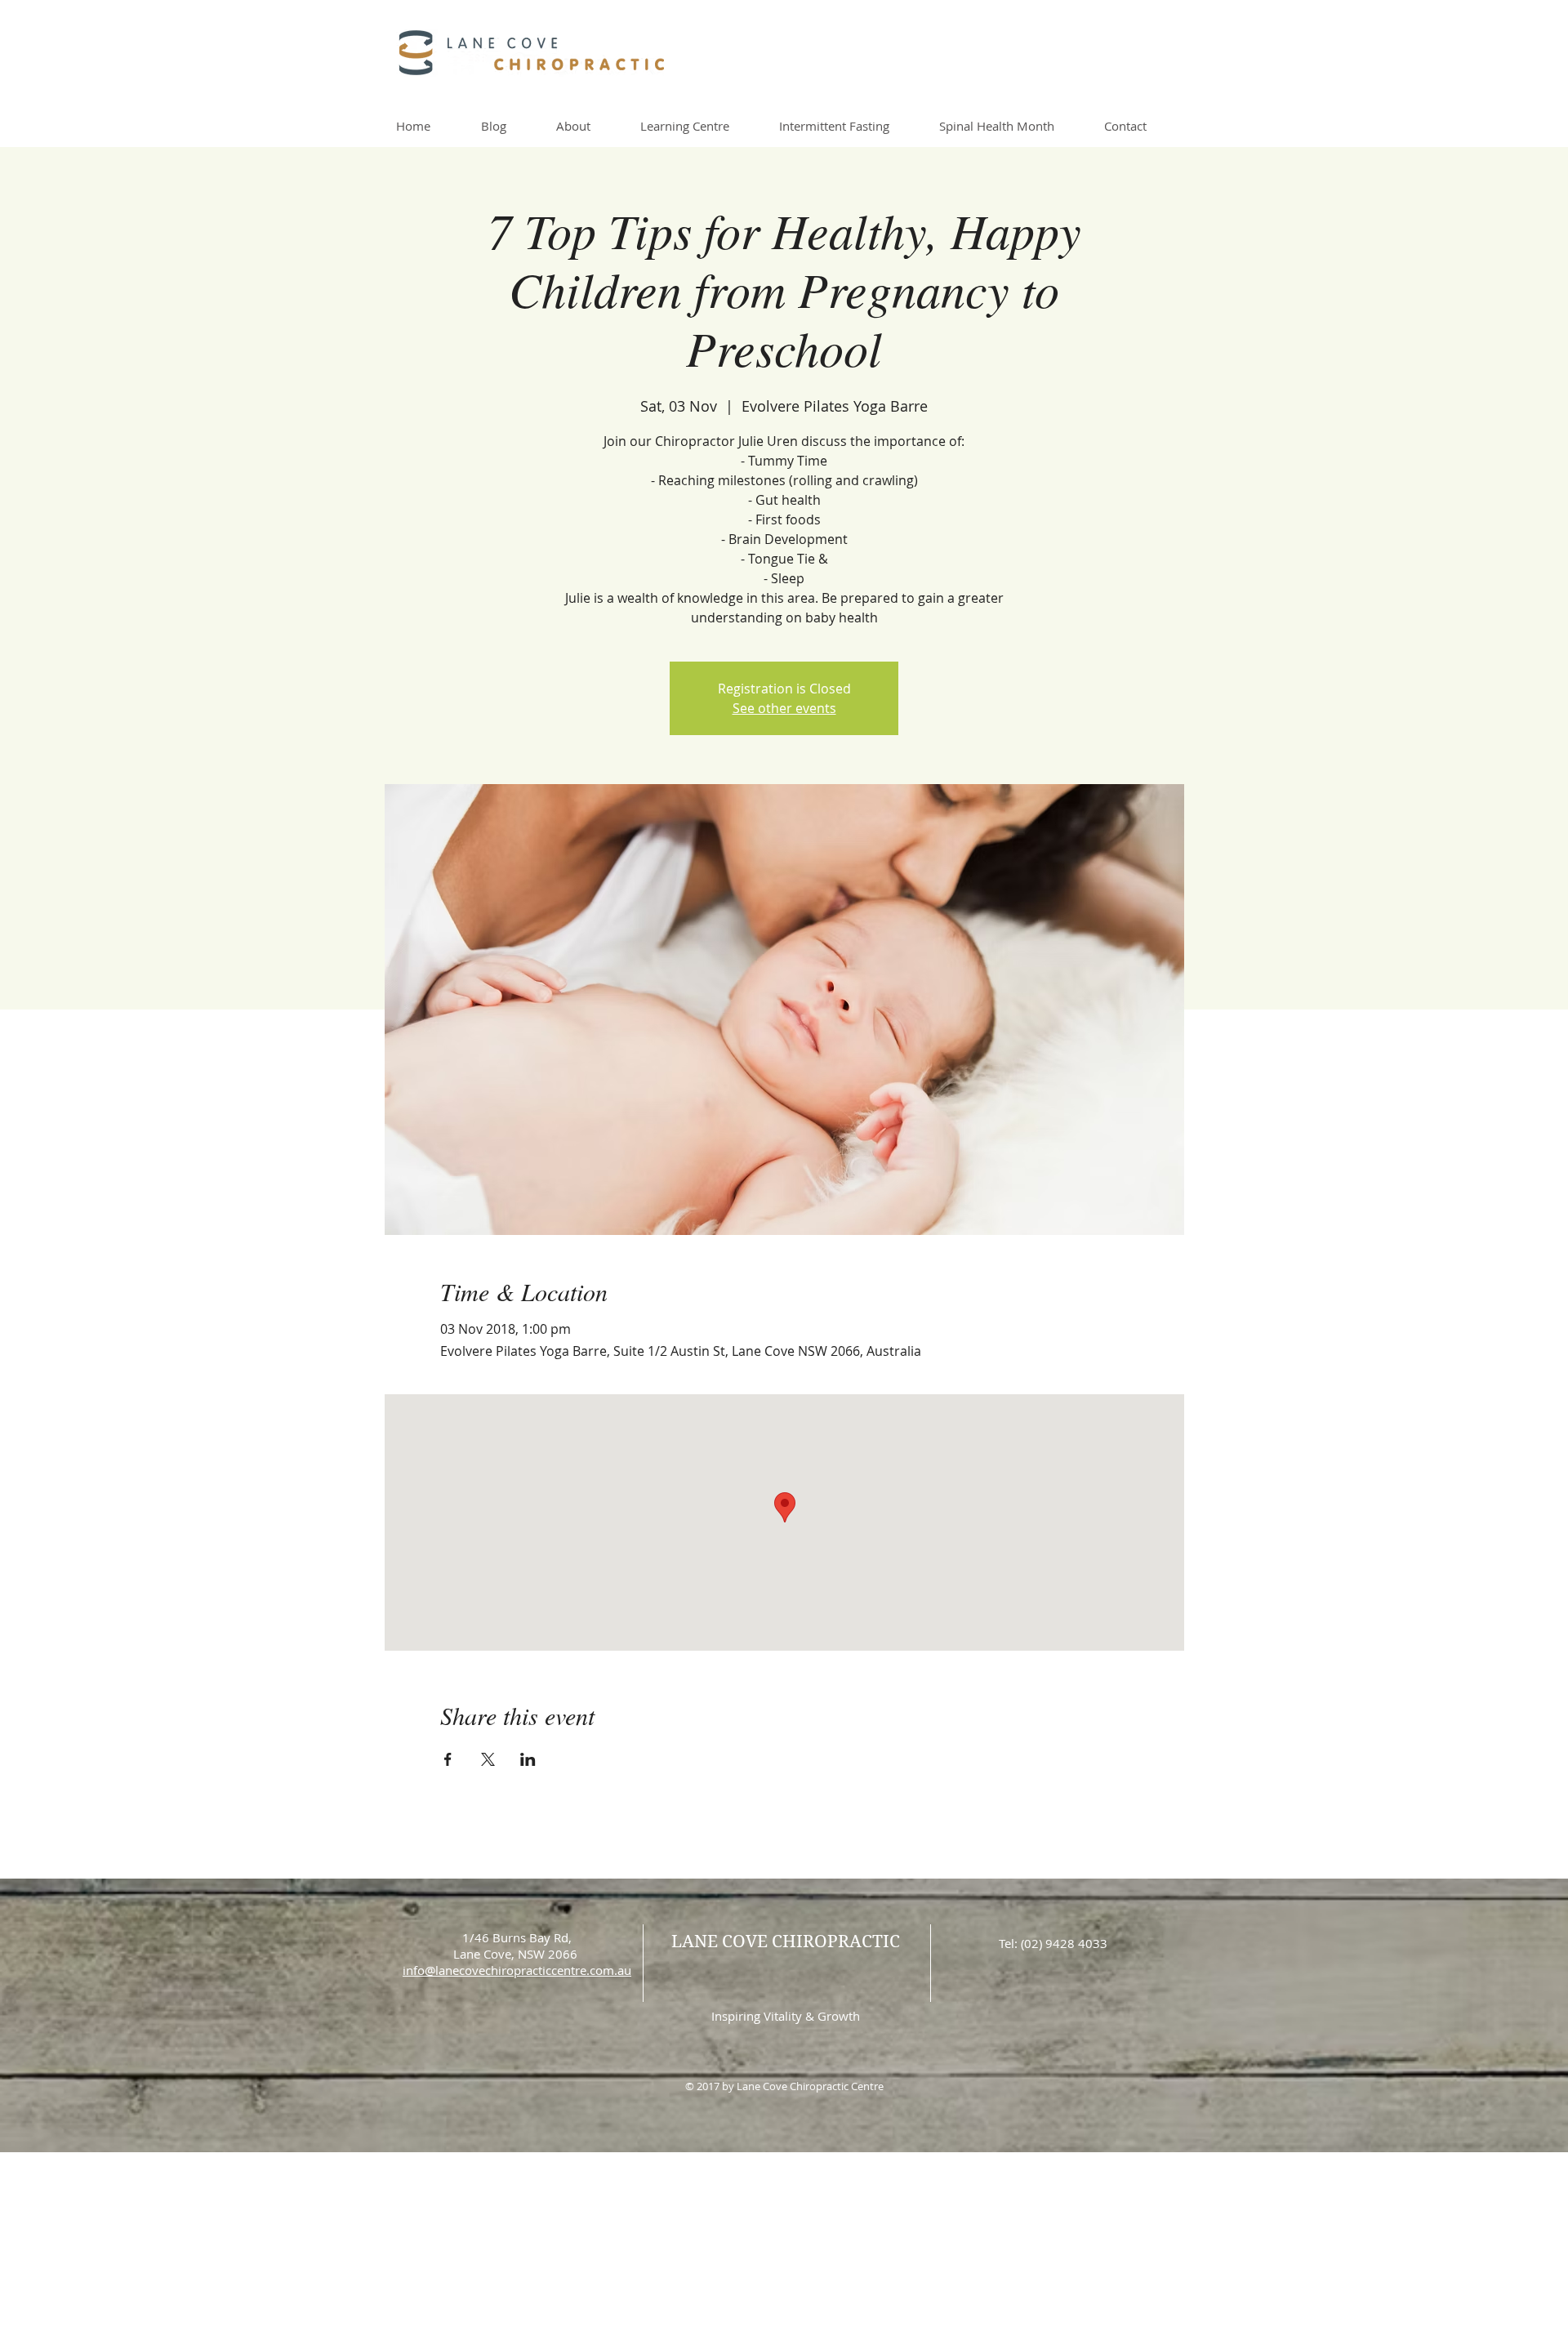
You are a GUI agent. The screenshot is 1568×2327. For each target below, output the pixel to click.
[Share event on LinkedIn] (528, 1759)
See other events (784, 708)
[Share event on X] (488, 1759)
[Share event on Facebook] (448, 1759)
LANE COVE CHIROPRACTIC (786, 1941)
